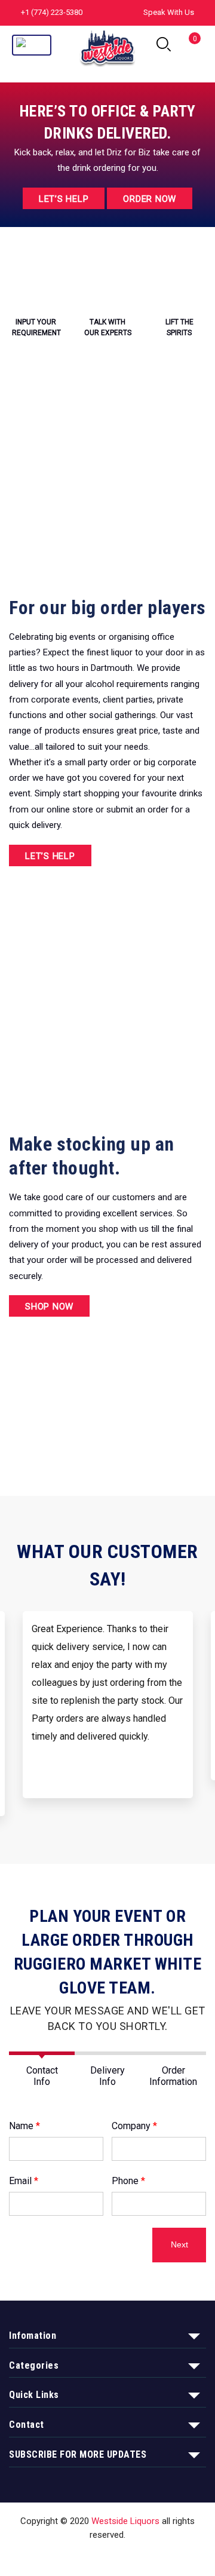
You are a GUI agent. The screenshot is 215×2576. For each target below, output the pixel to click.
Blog (176, 2557)
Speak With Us (169, 12)
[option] (108, 1714)
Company (134, 2126)
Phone (128, 2181)
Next (179, 2245)
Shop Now (49, 1307)
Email (24, 2181)
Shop (53, 2557)
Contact (139, 2557)
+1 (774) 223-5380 (52, 12)
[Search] (164, 45)
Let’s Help (64, 199)
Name (24, 2126)
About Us (93, 2557)
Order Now (150, 199)
